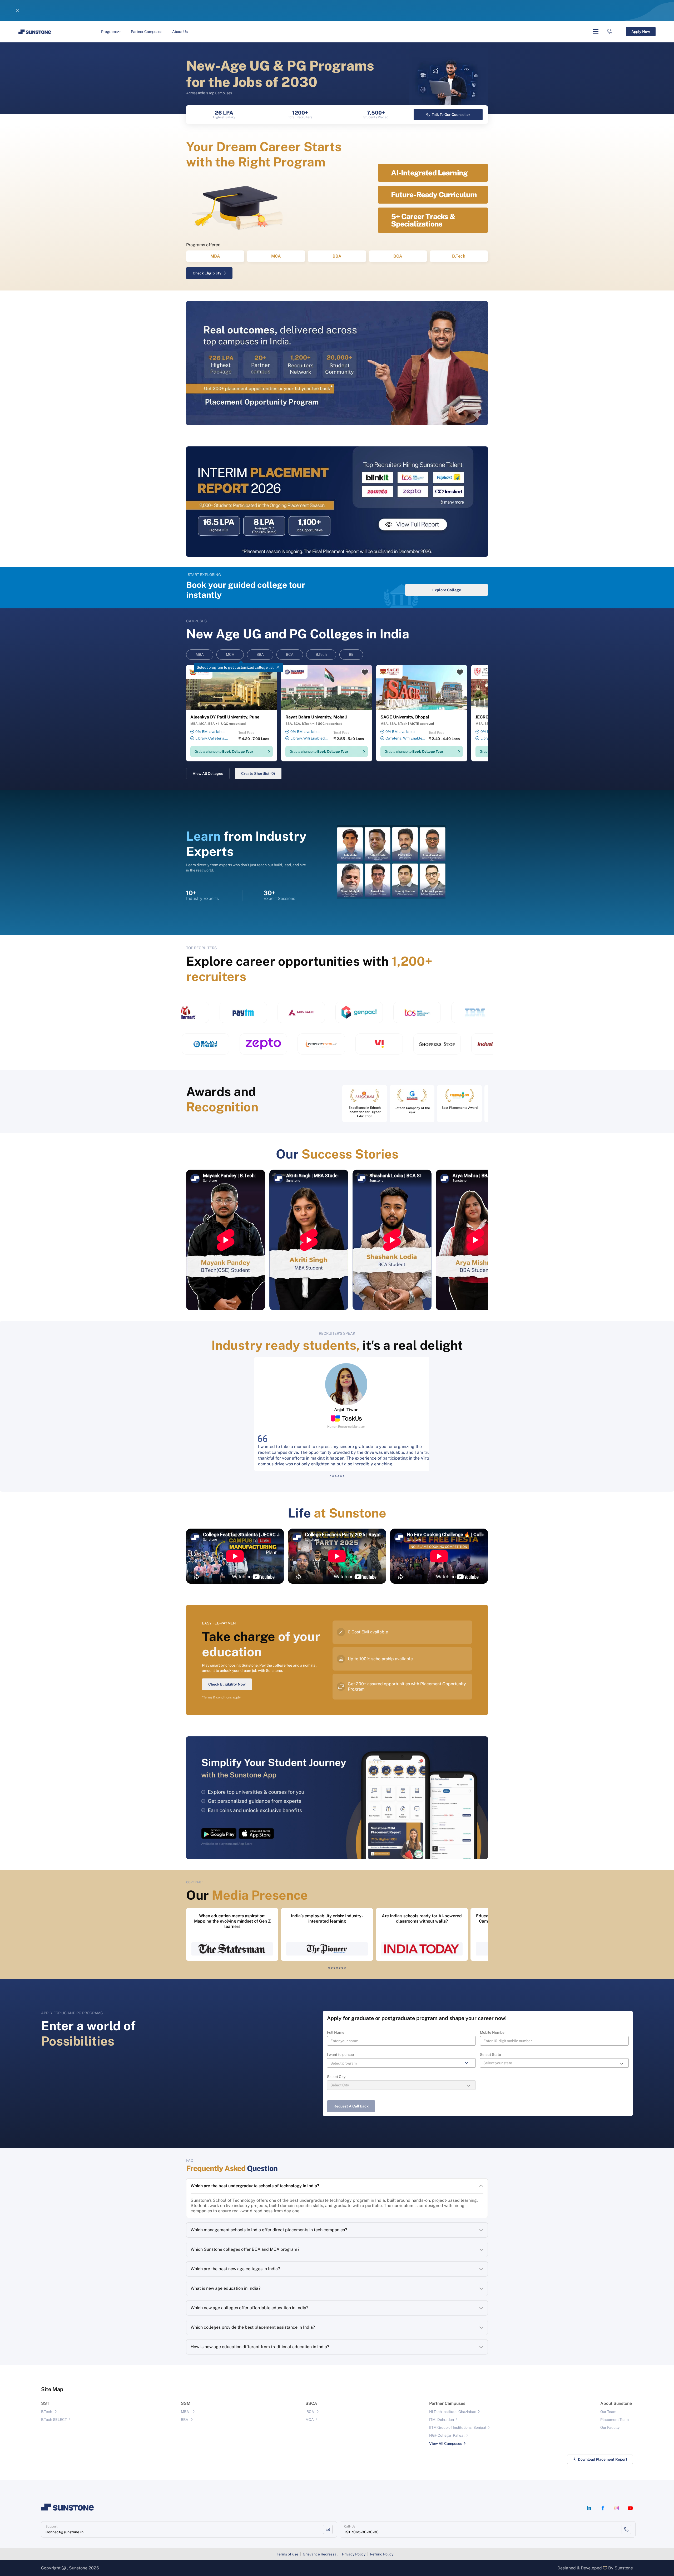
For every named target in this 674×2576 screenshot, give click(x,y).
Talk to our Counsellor (451, 115)
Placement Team (614, 2420)
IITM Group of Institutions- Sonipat (458, 2427)
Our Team (608, 2412)
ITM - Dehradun (442, 2420)
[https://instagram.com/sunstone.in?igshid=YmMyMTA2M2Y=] (617, 2508)
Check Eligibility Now (227, 1684)
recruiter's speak (337, 1333)
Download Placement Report (603, 2459)
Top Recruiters (201, 948)
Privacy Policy (354, 2554)
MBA (215, 256)
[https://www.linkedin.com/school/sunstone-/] (589, 2508)
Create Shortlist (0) (258, 774)
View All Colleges (208, 774)
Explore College (447, 590)
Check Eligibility (207, 273)
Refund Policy (382, 2554)
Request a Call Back (351, 2106)
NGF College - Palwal (447, 2435)
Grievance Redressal (320, 2554)
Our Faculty (610, 2427)
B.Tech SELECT (54, 2420)
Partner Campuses (147, 32)
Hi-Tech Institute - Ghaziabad (453, 2412)
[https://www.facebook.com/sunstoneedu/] (603, 2508)
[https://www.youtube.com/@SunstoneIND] (630, 2508)
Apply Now (448, 11)
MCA (276, 256)
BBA (337, 256)
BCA (398, 256)
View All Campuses (446, 2444)
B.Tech (459, 256)
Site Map (52, 2389)
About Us (180, 32)
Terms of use (288, 2554)
